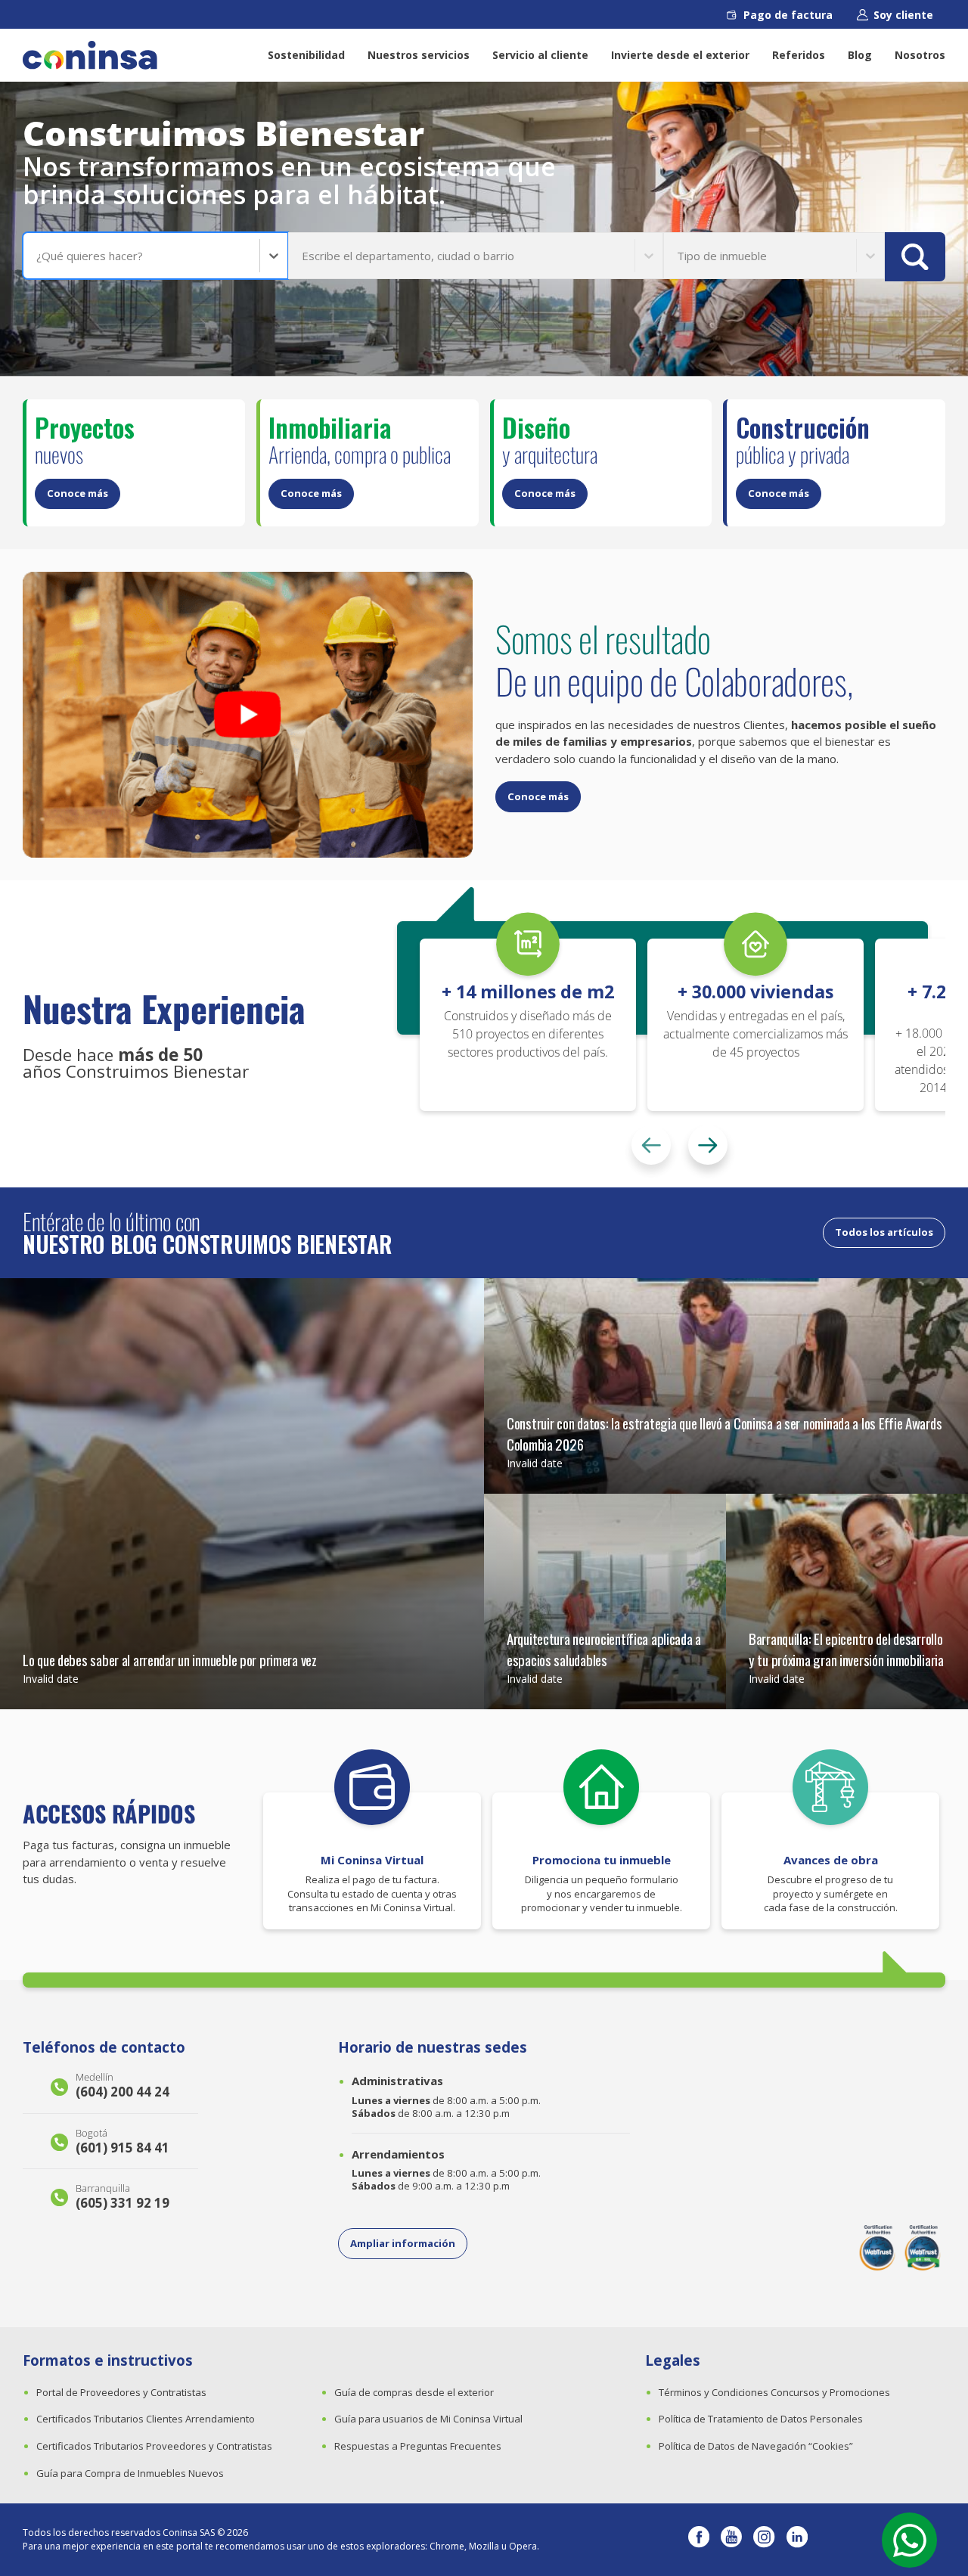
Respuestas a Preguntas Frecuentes (418, 2446)
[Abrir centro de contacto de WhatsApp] (909, 2540)
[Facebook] (699, 2540)
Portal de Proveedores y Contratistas (121, 2392)
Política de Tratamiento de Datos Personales (761, 2419)
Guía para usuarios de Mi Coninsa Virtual (428, 2419)
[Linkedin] (797, 2540)
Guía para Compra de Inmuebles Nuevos (130, 2473)
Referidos (799, 55)
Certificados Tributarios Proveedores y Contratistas (154, 2446)
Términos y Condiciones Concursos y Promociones (774, 2392)
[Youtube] (731, 2540)
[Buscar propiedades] (915, 257)
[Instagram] (764, 2540)
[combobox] (38, 256)
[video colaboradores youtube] (248, 715)
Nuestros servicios (419, 55)
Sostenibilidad (306, 55)
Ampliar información (403, 2243)
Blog (860, 55)
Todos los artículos (884, 1232)
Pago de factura (788, 15)
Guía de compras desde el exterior (414, 2392)
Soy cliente (903, 15)
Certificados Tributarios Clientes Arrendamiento (146, 2419)
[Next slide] (708, 1145)
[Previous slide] (651, 1145)
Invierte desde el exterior (680, 55)
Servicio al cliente (540, 55)
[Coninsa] (90, 55)
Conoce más (78, 493)
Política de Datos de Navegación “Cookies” (756, 2446)
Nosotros (920, 55)
